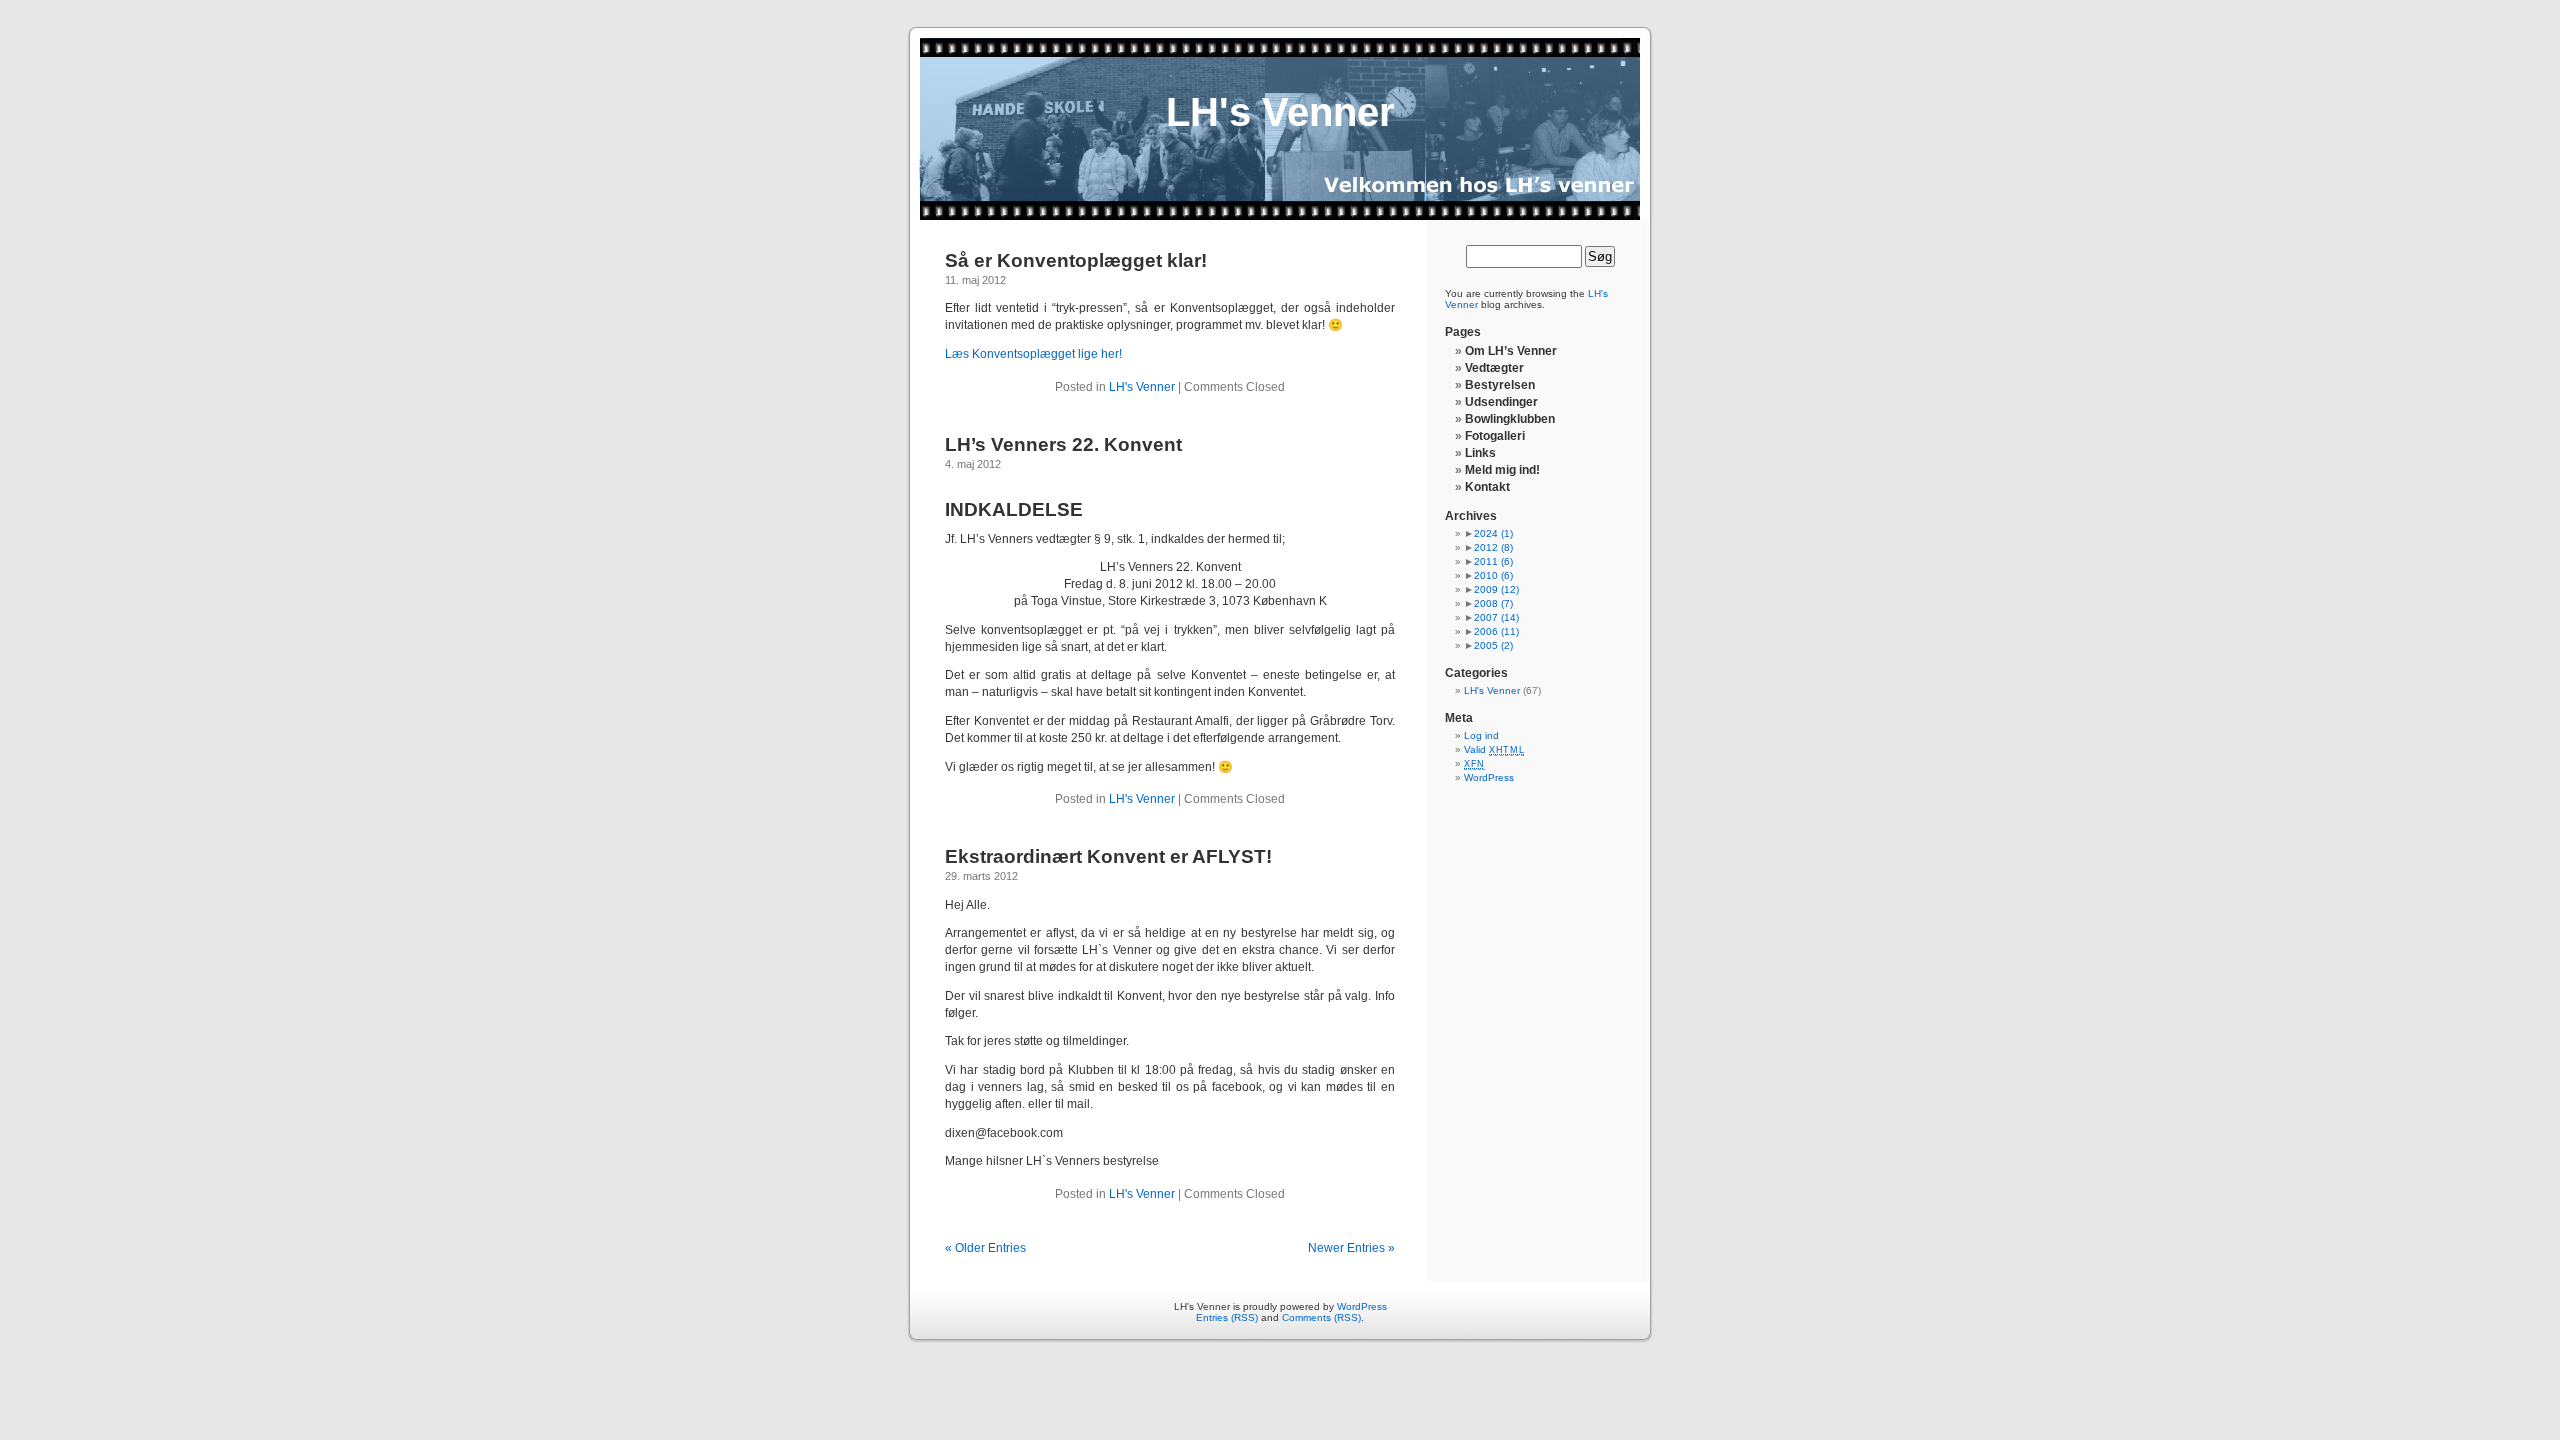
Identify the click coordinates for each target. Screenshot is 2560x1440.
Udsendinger (1501, 402)
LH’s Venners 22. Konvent (1063, 444)
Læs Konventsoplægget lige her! (1033, 354)
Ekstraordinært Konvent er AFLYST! (1108, 856)
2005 (1493, 645)
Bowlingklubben (1510, 419)
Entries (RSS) (1227, 1317)
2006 (1496, 631)
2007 (1496, 617)
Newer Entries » (1351, 1248)
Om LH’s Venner (1511, 351)
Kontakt (1487, 487)
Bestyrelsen (1500, 385)
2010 (1493, 575)
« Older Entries (985, 1248)
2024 (1493, 533)
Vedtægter (1494, 368)
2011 (1493, 561)
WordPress (1489, 777)
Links (1480, 453)
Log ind (1481, 735)
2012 (1493, 547)
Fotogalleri (1495, 436)
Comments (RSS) (1321, 1317)
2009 (1496, 589)
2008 (1493, 603)
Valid (1494, 749)
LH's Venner (1280, 112)
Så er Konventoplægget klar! (1076, 260)
